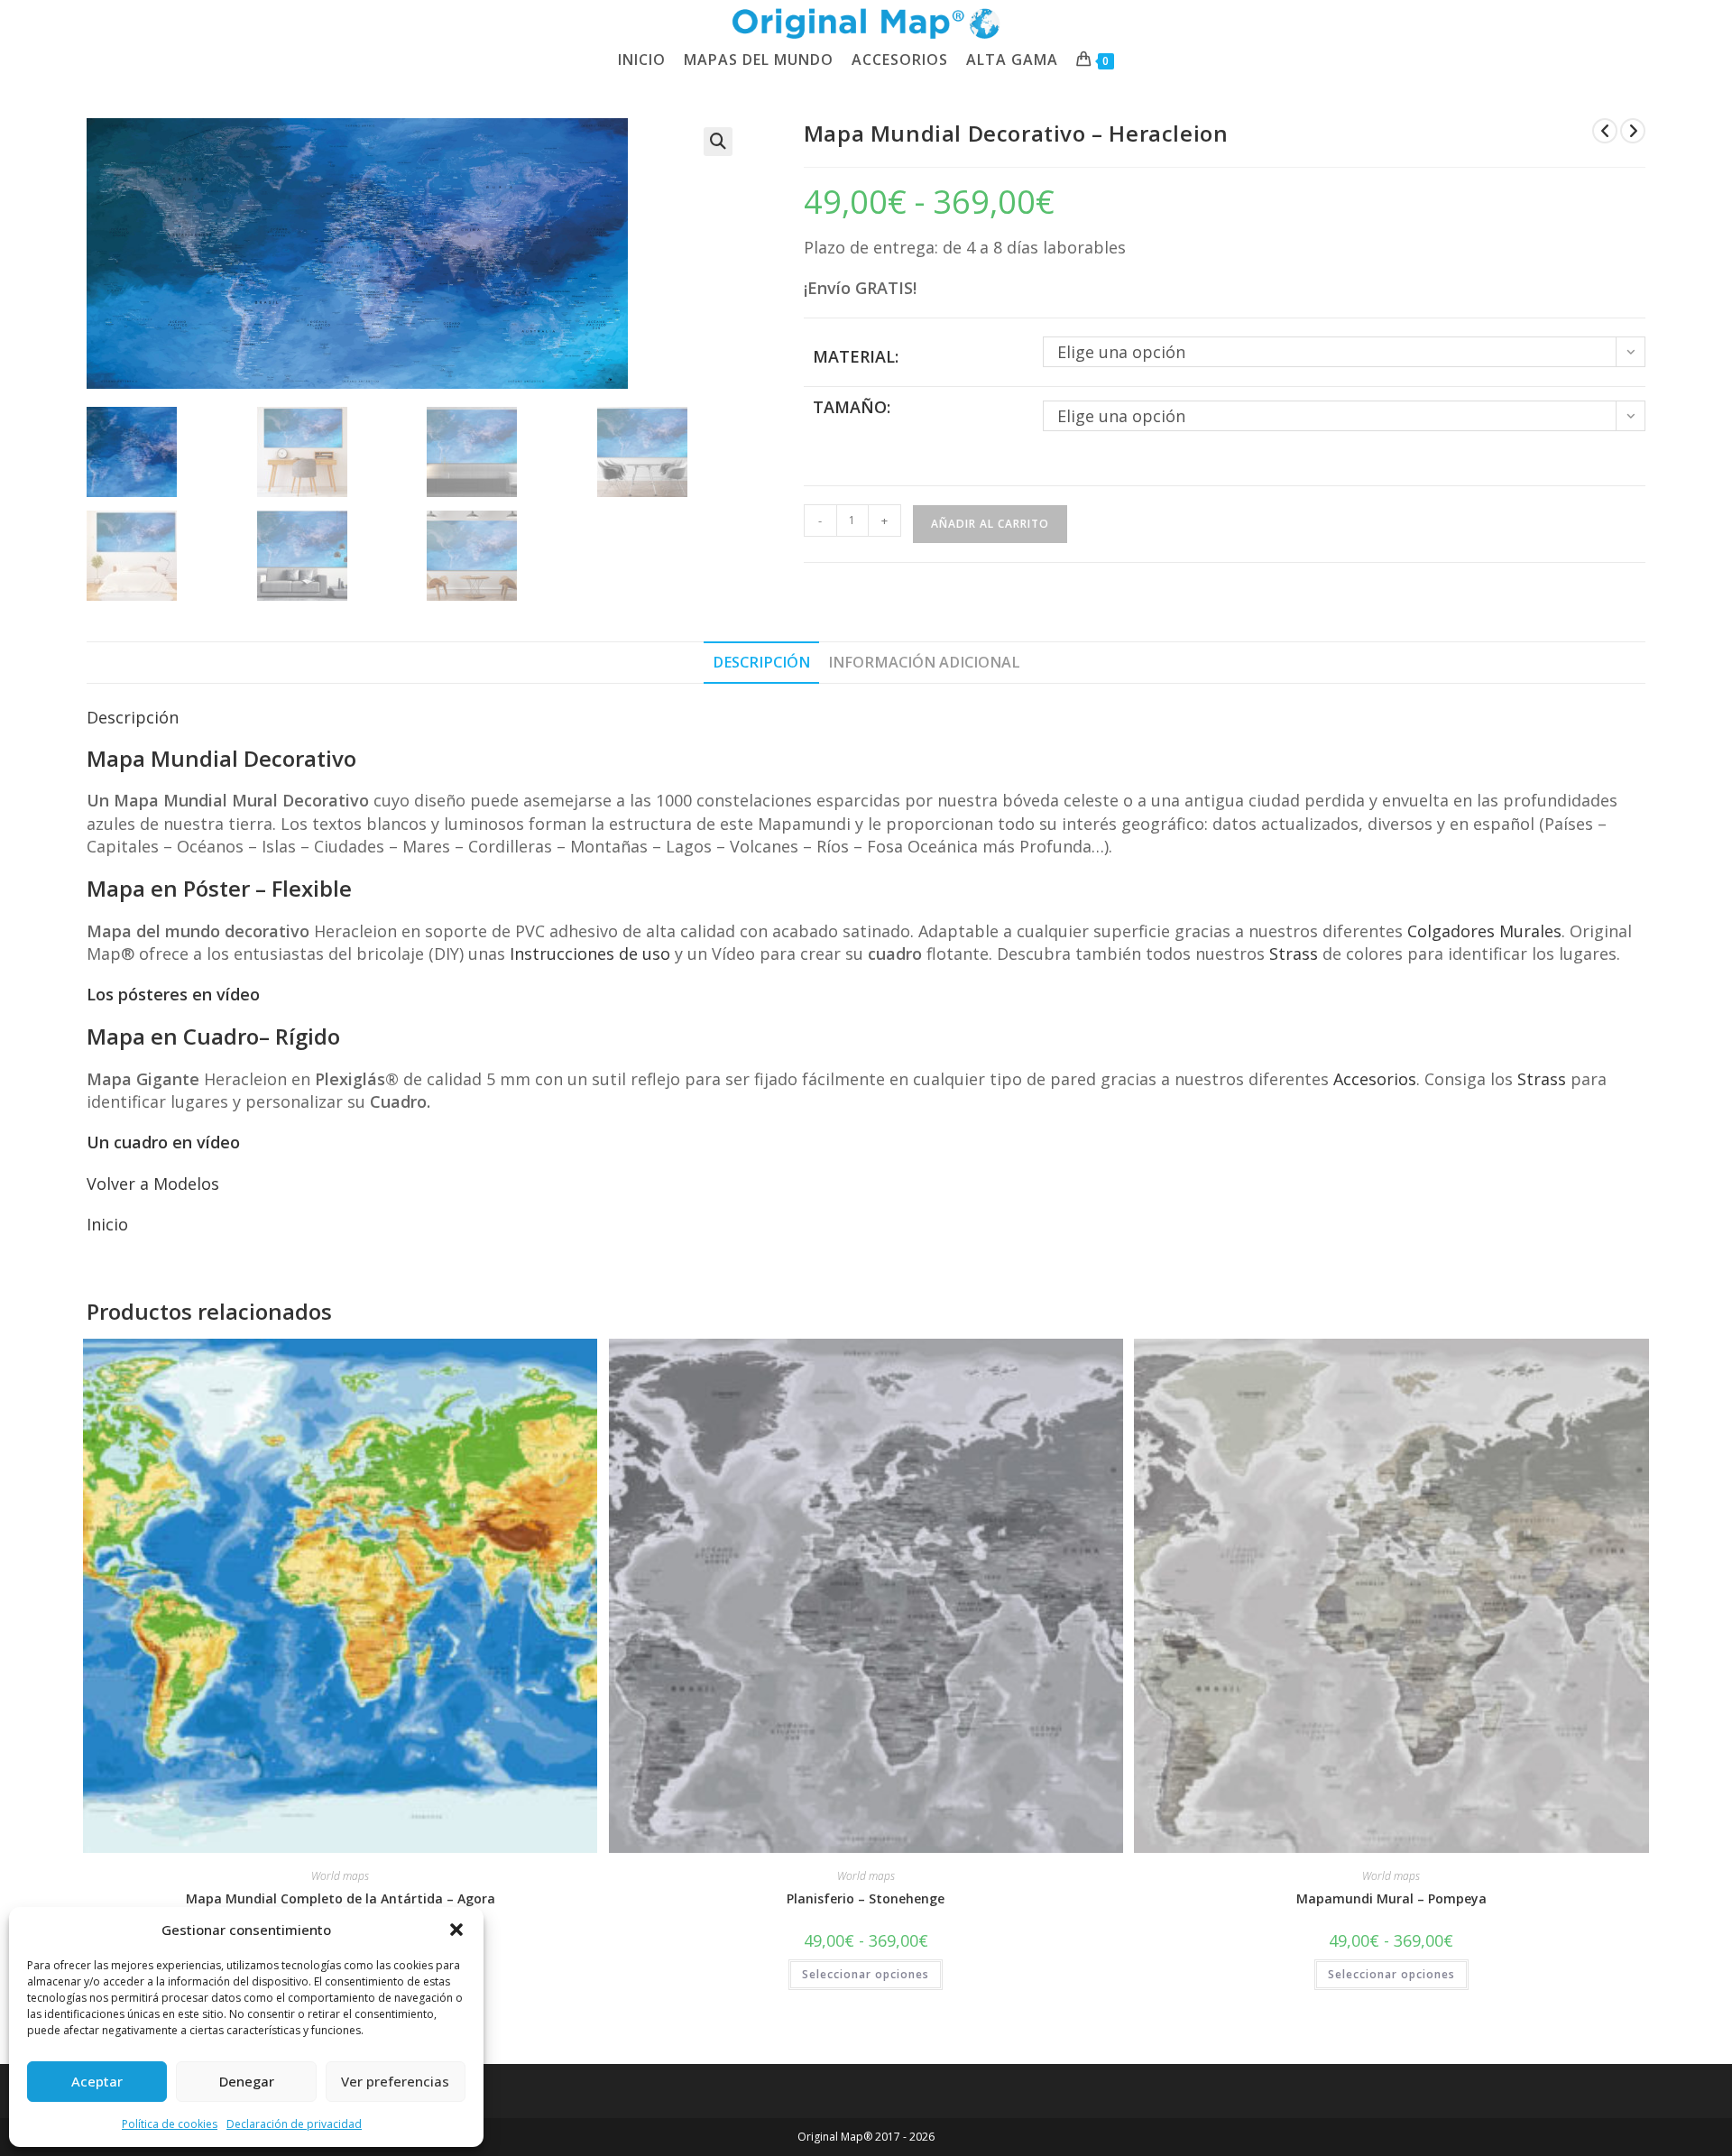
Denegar (247, 2081)
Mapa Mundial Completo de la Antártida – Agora (341, 1898)
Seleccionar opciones (866, 1974)
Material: (856, 356)
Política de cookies (170, 2124)
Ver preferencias (395, 2081)
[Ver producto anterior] (1605, 131)
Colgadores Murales (1484, 931)
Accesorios (1375, 1079)
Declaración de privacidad (294, 2124)
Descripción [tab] (761, 662)
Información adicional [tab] (924, 662)
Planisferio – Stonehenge (866, 1898)
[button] (456, 1930)
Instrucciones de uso (590, 954)
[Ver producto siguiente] (1633, 131)
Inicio (107, 1224)
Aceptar (97, 2081)
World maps (340, 1876)
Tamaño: (852, 407)
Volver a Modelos (153, 1184)
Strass (1294, 954)
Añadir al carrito (990, 524)
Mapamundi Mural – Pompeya (1391, 1898)
